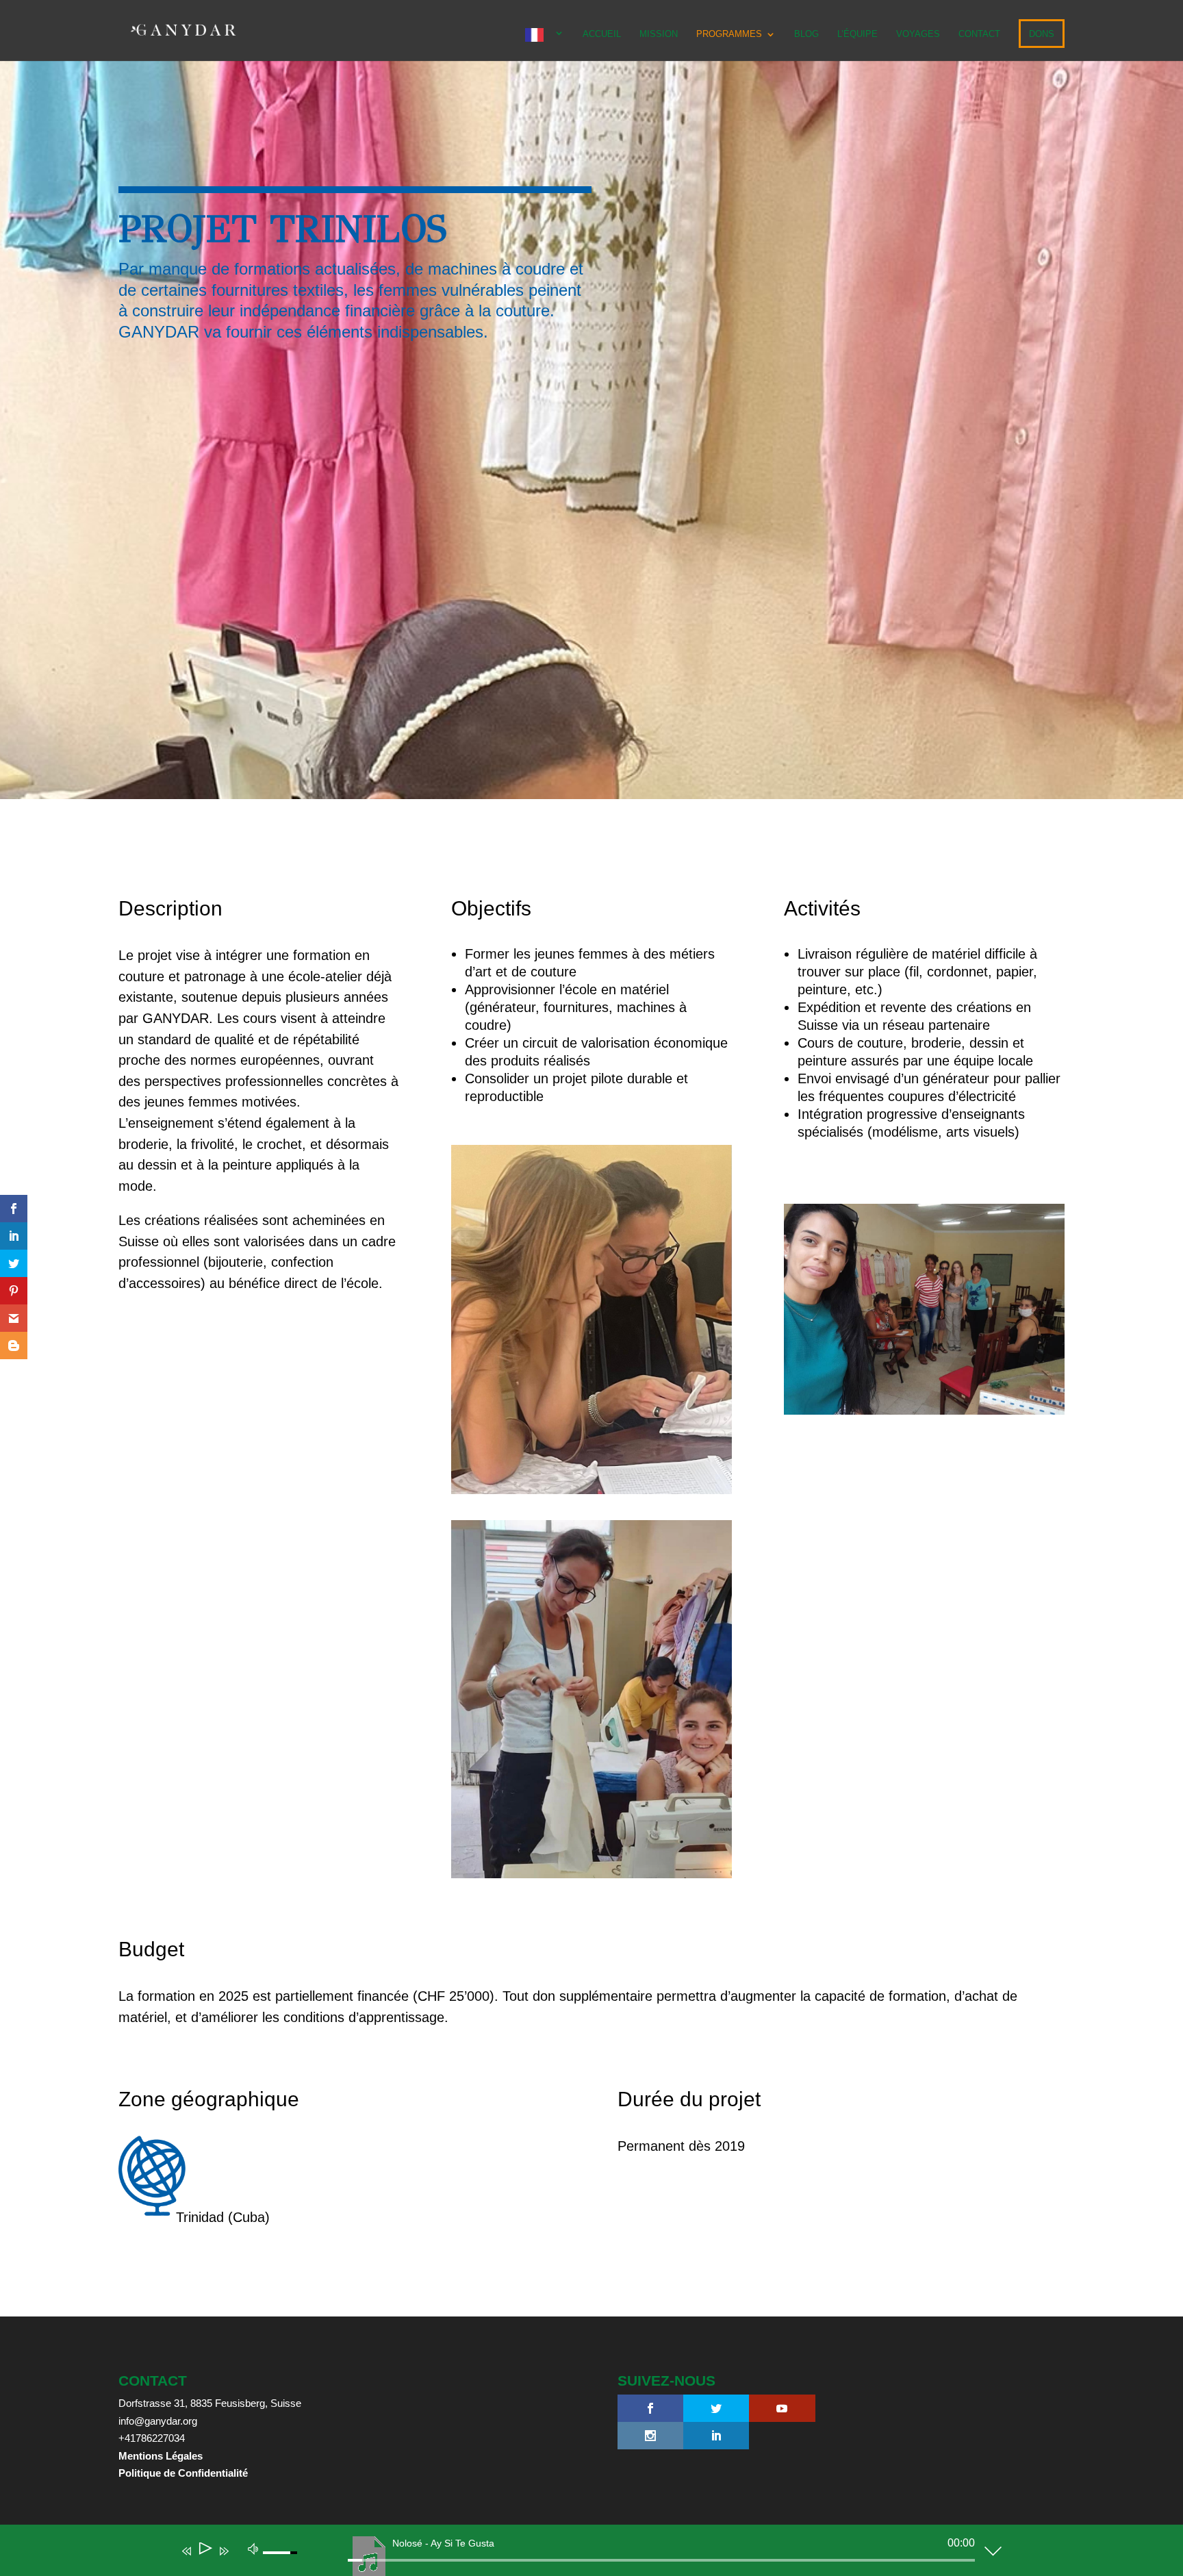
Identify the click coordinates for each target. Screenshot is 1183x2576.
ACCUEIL (602, 34)
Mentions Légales (161, 2456)
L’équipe (857, 34)
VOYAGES (918, 34)
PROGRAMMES (729, 34)
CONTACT (979, 34)
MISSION (659, 34)
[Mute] (253, 2548)
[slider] (661, 2560)
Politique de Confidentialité (183, 2473)
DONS (1042, 34)
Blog (806, 34)
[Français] (545, 45)
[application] (581, 2553)
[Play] (204, 2551)
